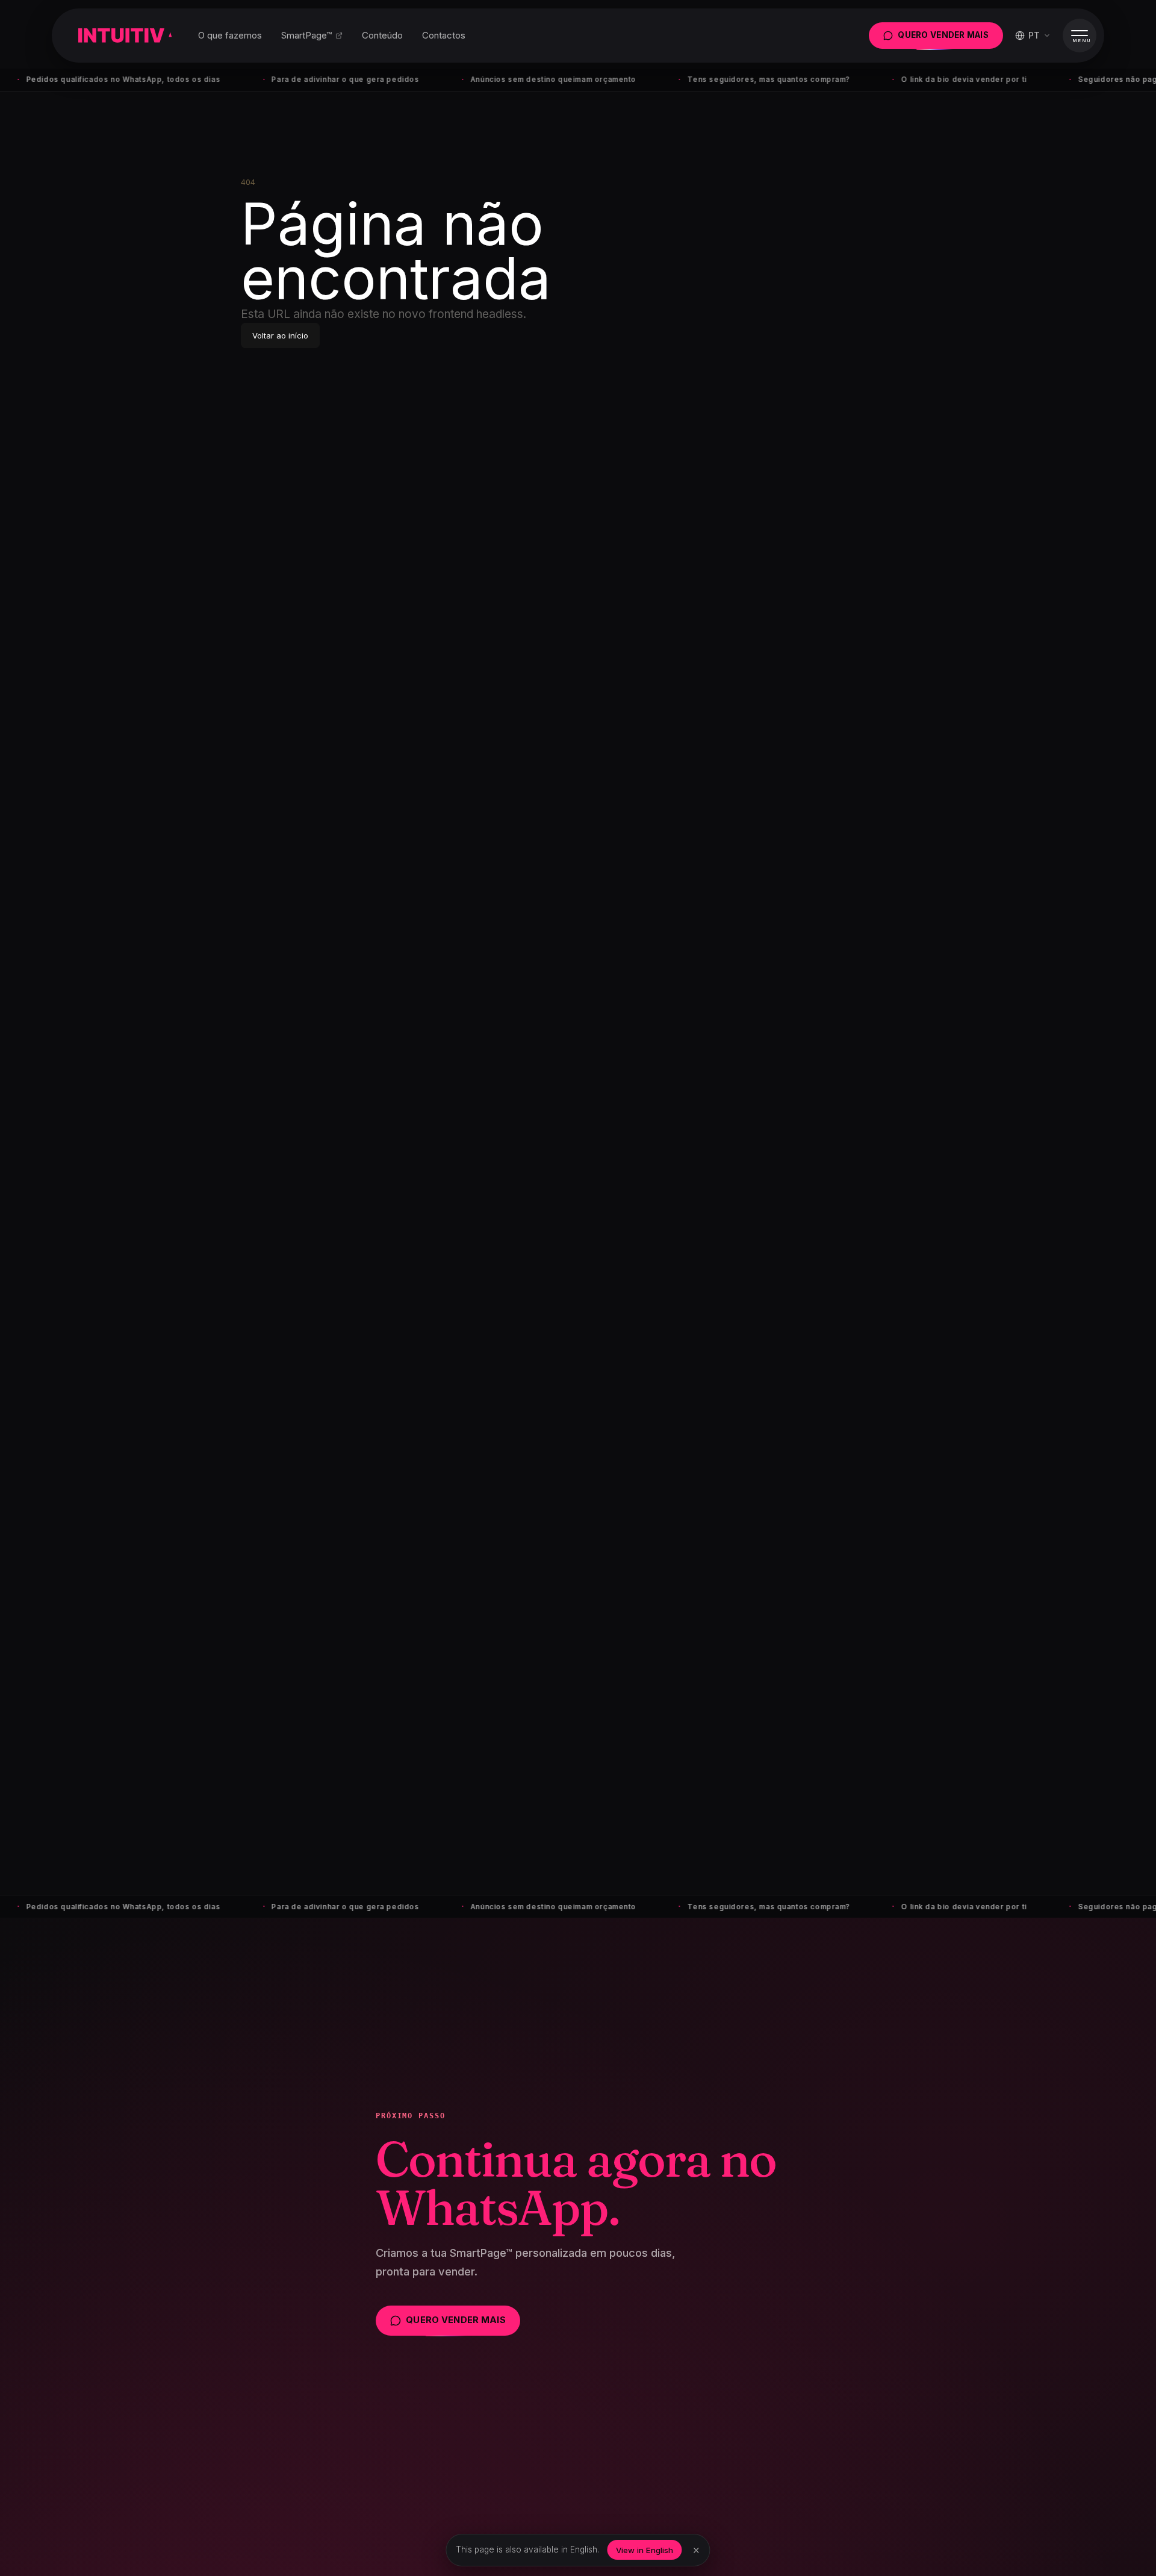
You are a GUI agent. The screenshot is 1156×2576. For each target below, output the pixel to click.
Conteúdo (382, 35)
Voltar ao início (280, 335)
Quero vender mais (943, 35)
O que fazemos (230, 35)
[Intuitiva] (125, 36)
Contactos (444, 35)
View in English (645, 2550)
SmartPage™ (306, 35)
